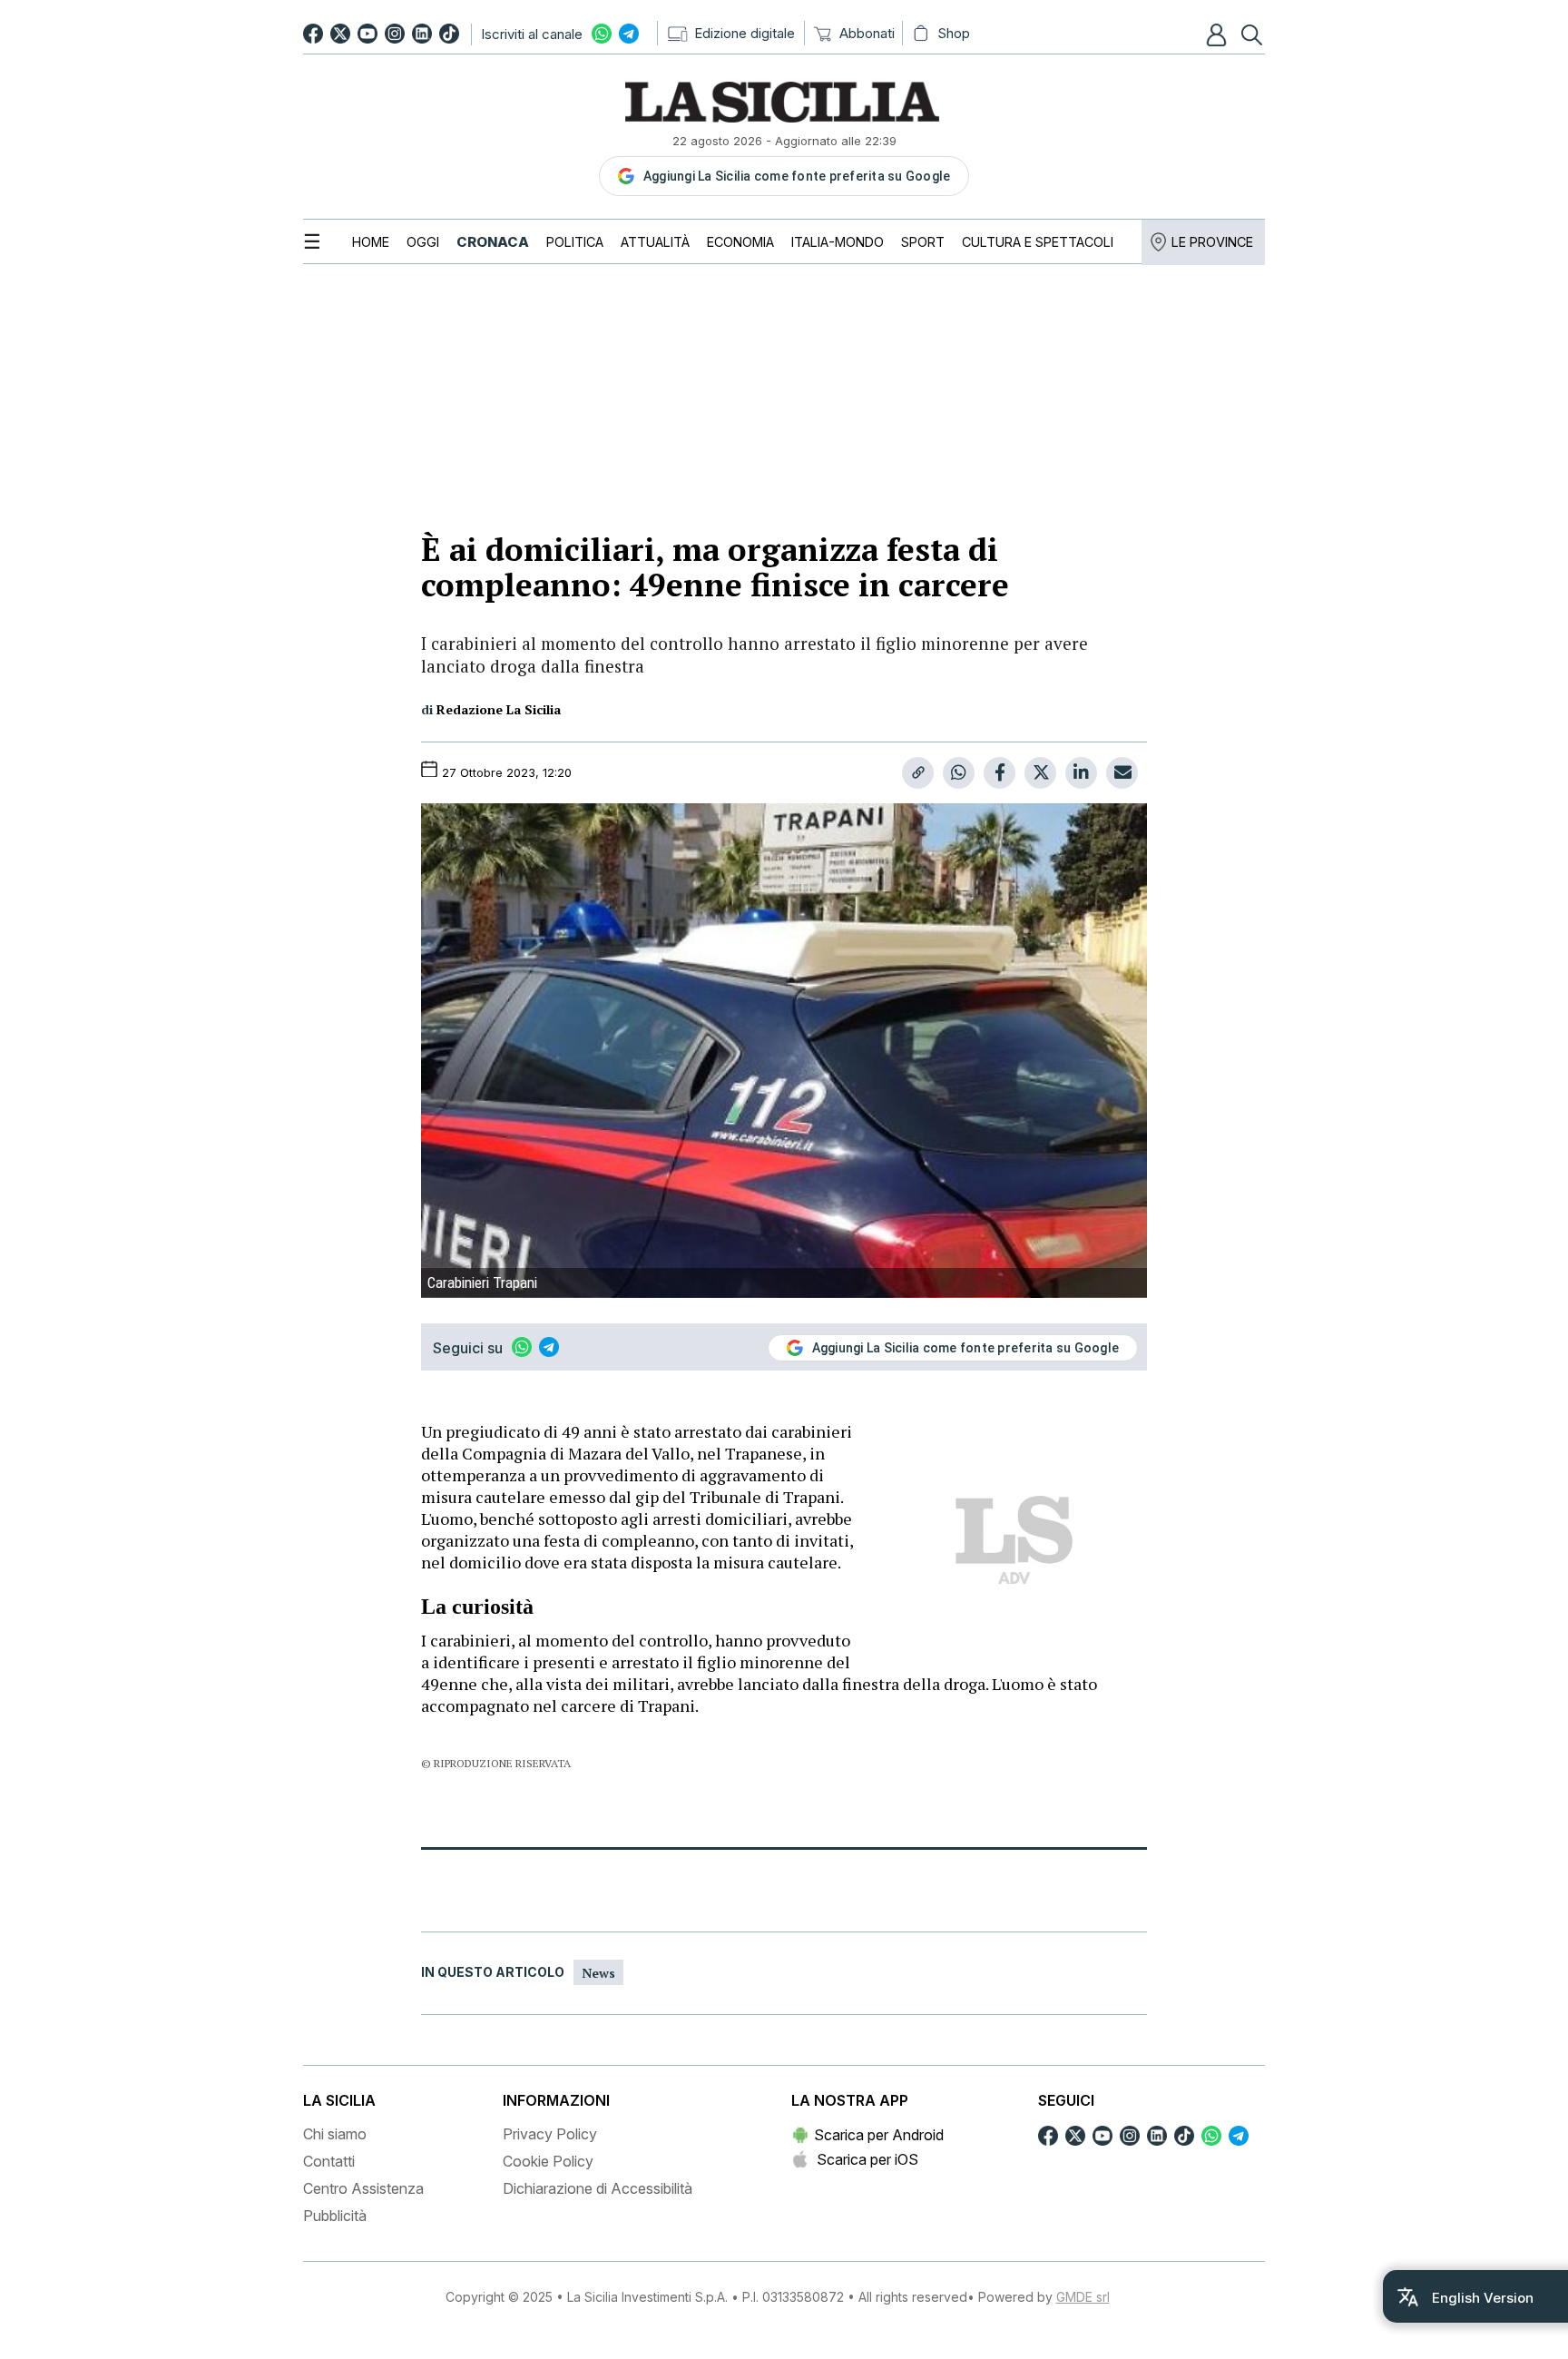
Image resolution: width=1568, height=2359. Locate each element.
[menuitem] (371, 242)
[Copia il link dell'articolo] (918, 773)
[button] (1219, 34)
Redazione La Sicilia (499, 709)
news (598, 1973)
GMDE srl (1083, 2297)
